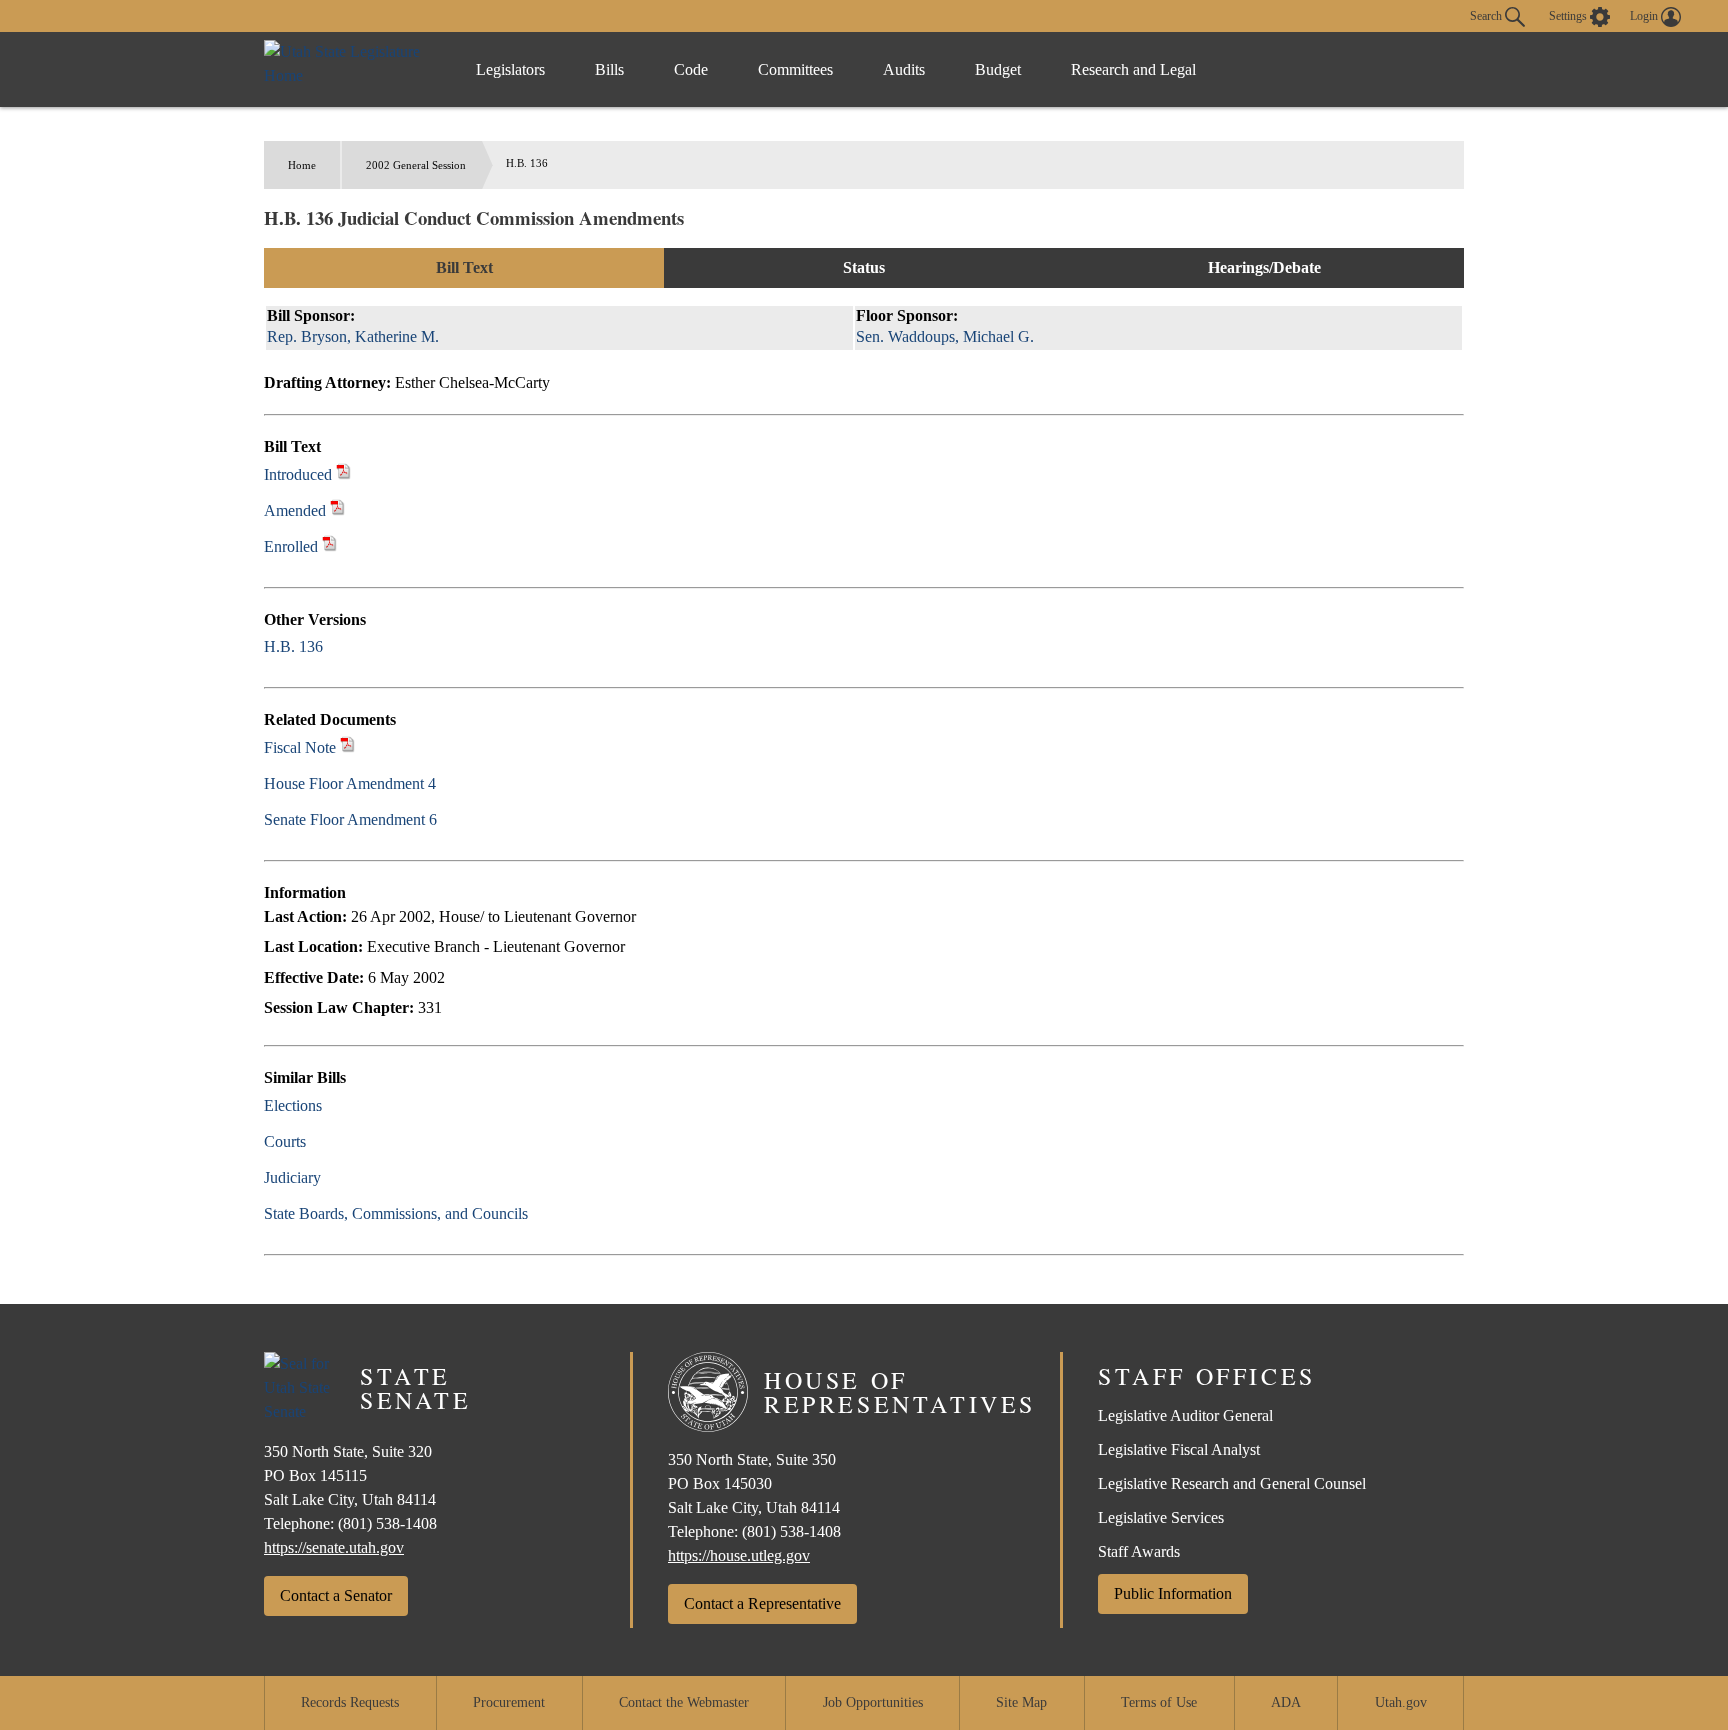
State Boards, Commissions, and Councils (396, 1213)
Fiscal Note (300, 747)
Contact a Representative (762, 1603)
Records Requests (350, 1702)
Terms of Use (1159, 1702)
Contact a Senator (336, 1595)
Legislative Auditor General (1185, 1415)
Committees (795, 69)
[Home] (349, 69)
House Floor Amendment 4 (350, 783)
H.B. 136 (293, 646)
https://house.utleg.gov (739, 1555)
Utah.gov (1401, 1702)
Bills (609, 69)
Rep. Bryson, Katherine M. (353, 336)
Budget (998, 69)
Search (1487, 15)
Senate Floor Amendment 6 (350, 819)
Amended (295, 510)
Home (302, 165)
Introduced (298, 474)
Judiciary (292, 1177)
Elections (293, 1105)
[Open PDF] (343, 474)
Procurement (509, 1702)
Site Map (1021, 1702)
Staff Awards (1139, 1551)
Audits (904, 69)
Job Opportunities (873, 1702)
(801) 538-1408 (387, 1523)
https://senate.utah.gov (334, 1547)
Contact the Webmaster (684, 1702)
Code (691, 69)
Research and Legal (1133, 69)
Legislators (510, 69)
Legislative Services (1161, 1517)
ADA (1286, 1702)
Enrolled (291, 546)
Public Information (1173, 1593)
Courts (285, 1141)
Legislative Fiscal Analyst (1179, 1449)
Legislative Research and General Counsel (1232, 1483)
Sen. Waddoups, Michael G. (945, 336)
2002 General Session (416, 165)
